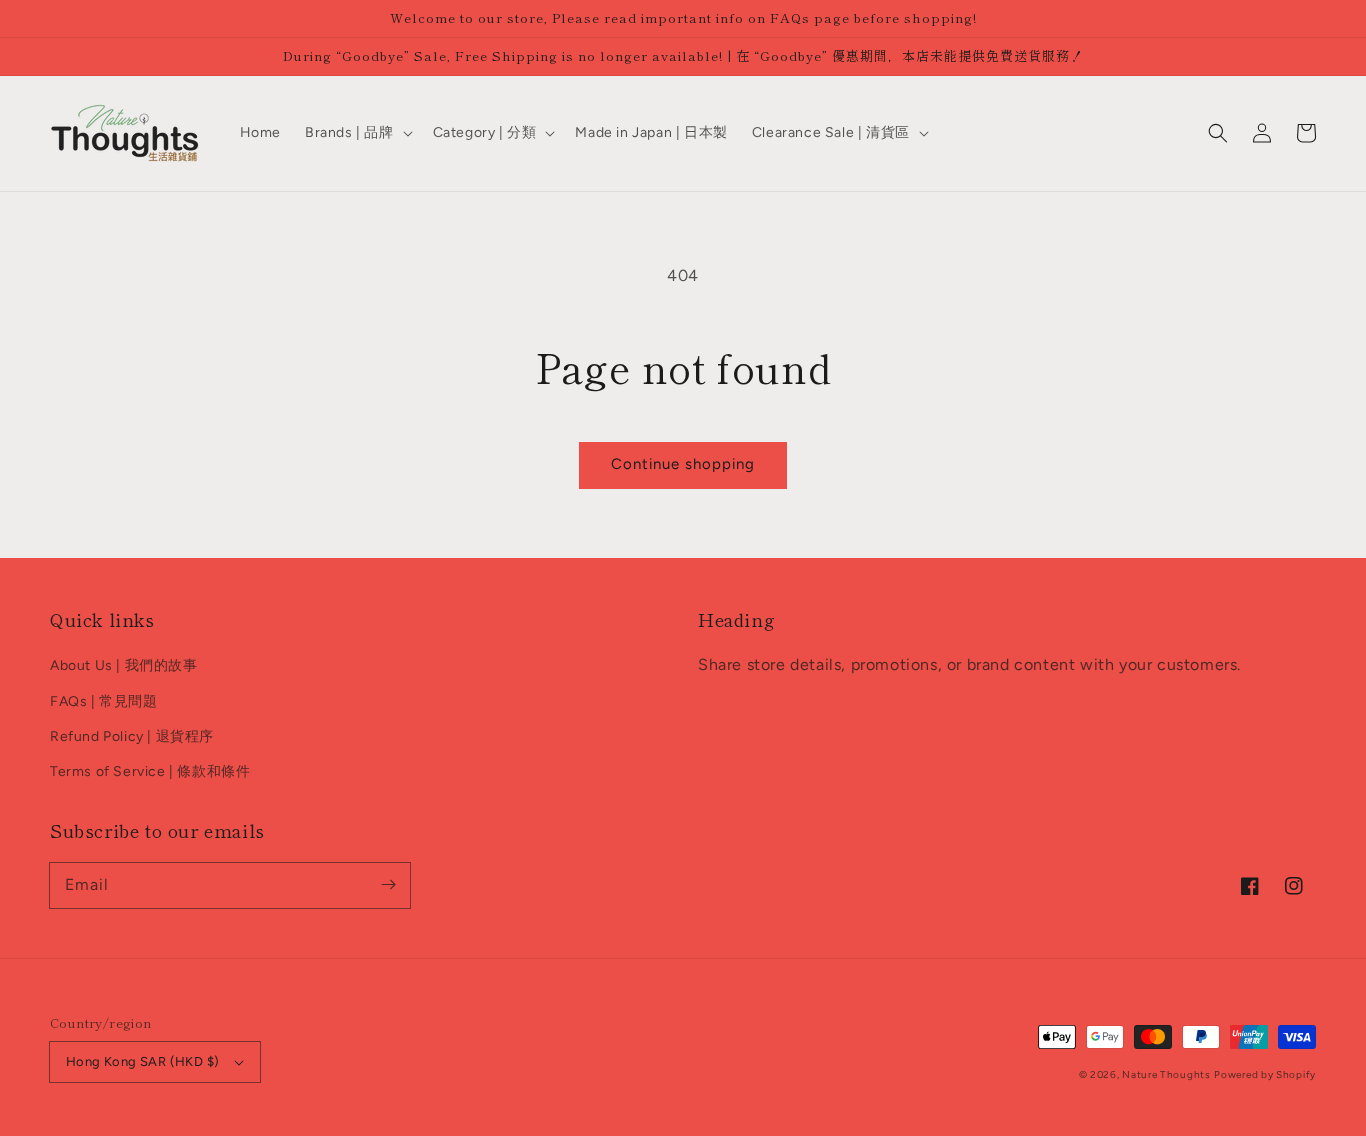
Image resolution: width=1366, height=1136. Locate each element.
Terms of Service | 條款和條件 (150, 771)
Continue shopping (683, 464)
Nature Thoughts (1166, 1074)
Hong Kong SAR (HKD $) (142, 1061)
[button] (1218, 133)
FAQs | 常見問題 (104, 701)
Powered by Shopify (1265, 1074)
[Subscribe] (388, 885)
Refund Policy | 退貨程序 (132, 736)
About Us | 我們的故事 (124, 665)
